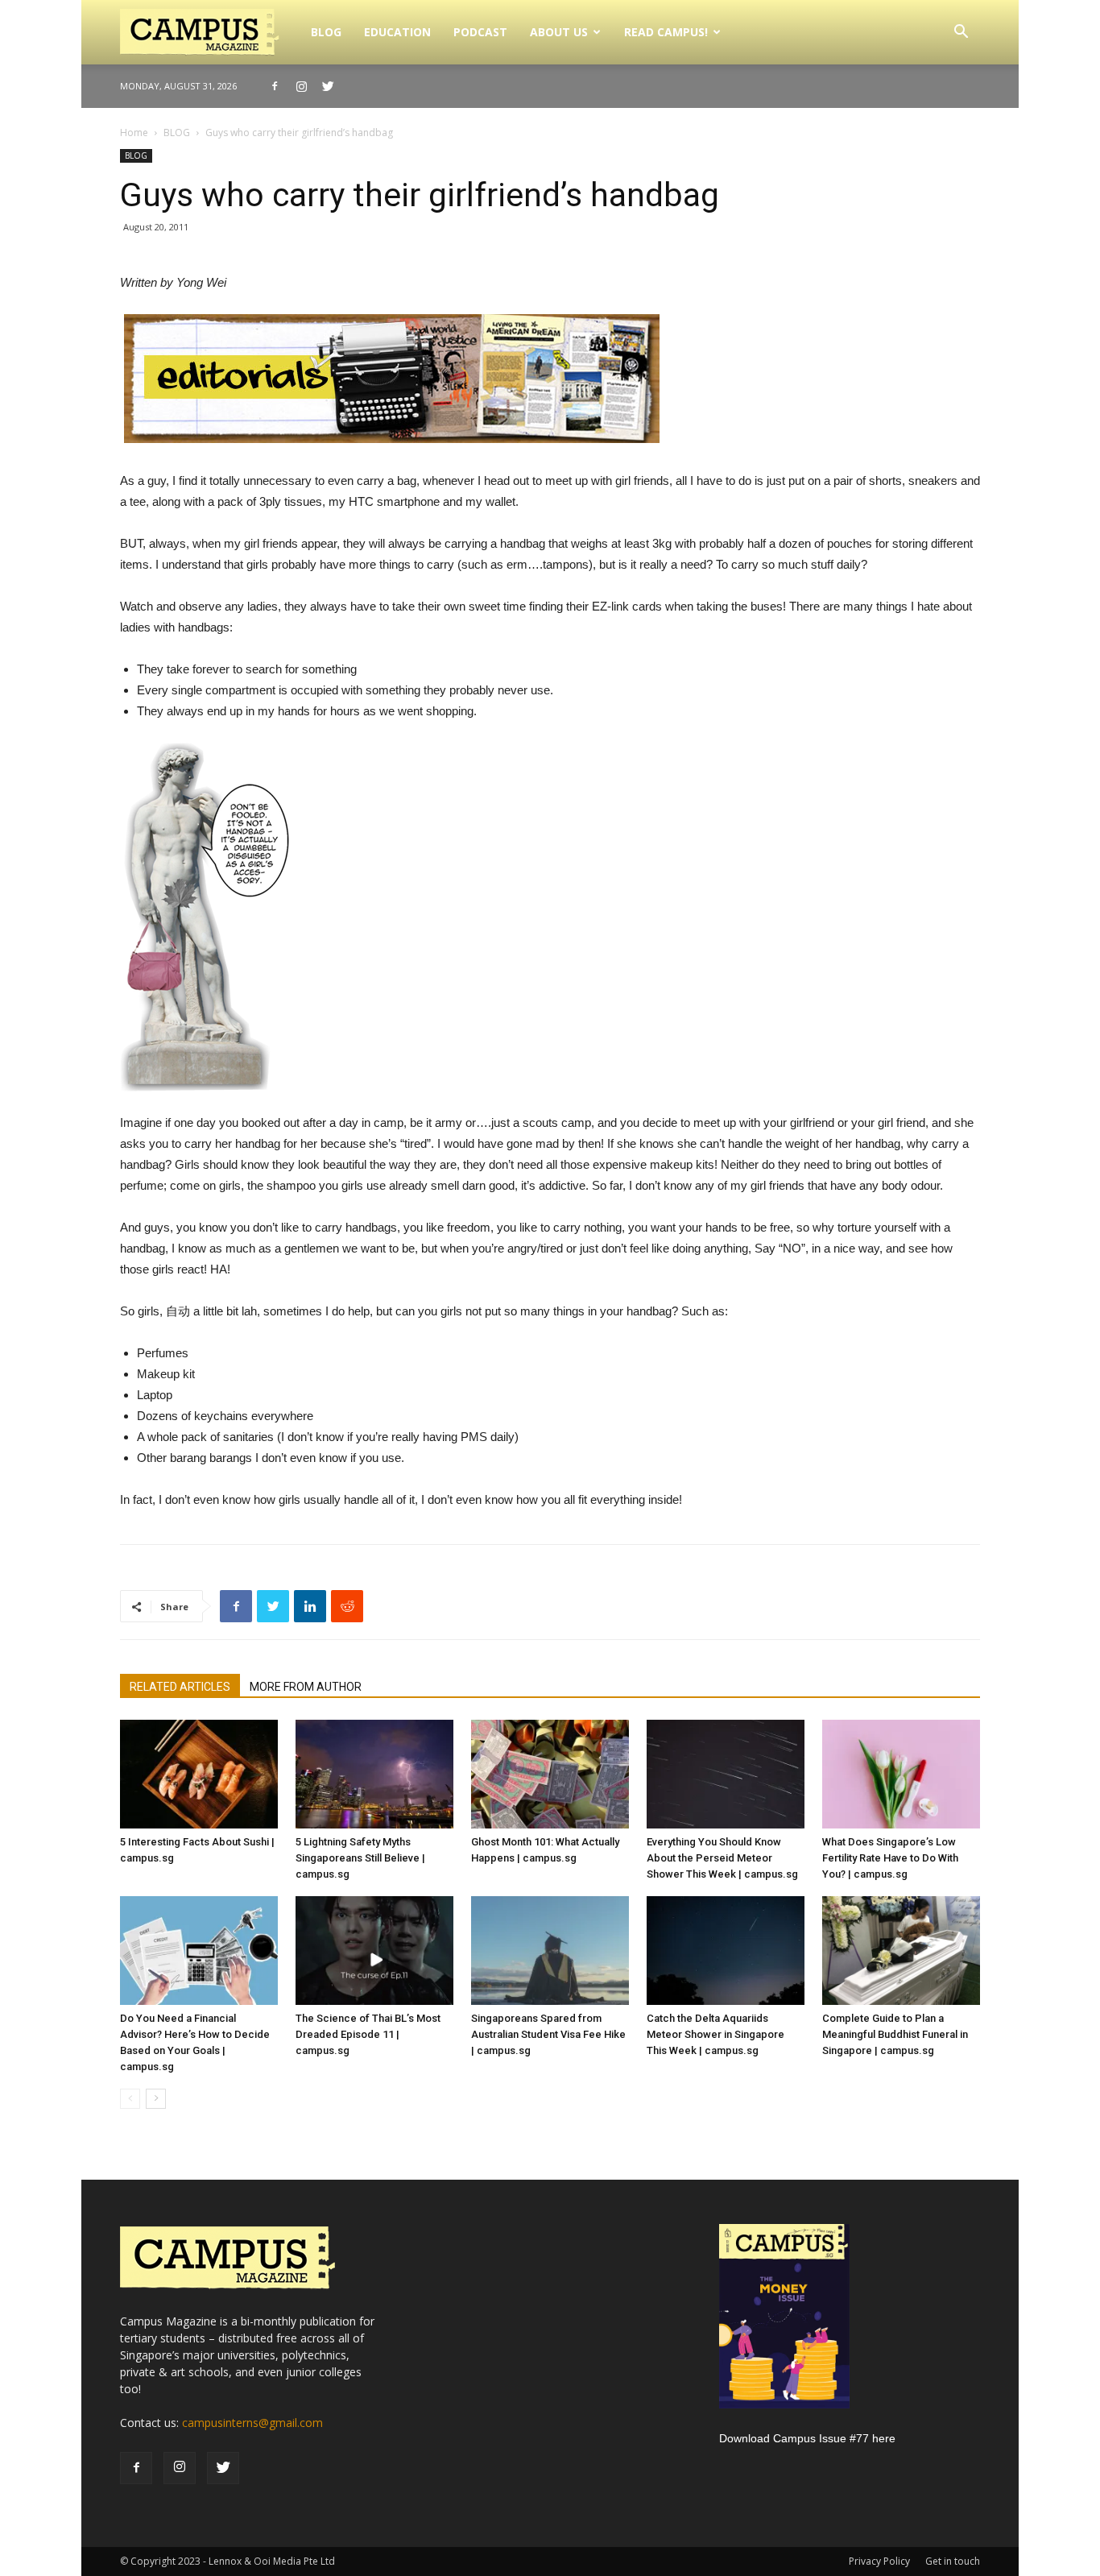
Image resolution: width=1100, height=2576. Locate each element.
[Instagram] (301, 86)
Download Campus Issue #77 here (807, 2438)
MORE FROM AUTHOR (306, 1687)
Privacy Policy (879, 2561)
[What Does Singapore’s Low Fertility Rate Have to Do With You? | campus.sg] (901, 1774)
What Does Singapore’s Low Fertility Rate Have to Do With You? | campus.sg (890, 1858)
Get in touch (953, 2561)
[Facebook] (275, 86)
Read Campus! (666, 32)
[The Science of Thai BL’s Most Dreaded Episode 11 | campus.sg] (374, 1951)
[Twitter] (328, 86)
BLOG (326, 32)
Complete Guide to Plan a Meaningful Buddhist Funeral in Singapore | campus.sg (895, 2034)
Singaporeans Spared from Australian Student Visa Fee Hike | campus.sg (548, 2034)
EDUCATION (397, 32)
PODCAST (480, 32)
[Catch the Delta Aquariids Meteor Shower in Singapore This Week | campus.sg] (726, 1951)
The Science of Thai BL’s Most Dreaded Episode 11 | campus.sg (368, 2034)
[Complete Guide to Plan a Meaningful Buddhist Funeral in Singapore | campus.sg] (901, 1951)
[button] (961, 33)
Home (134, 133)
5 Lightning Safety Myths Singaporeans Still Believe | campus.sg (360, 1858)
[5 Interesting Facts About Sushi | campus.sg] (199, 1774)
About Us (559, 32)
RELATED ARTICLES (180, 1687)
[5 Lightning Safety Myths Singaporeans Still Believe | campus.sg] (374, 1774)
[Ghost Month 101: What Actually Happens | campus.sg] (550, 1774)
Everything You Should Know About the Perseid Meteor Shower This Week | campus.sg (722, 1858)
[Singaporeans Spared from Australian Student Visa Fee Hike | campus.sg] (550, 1951)
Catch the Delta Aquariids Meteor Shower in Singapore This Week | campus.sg (715, 2034)
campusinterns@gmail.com (252, 2423)
